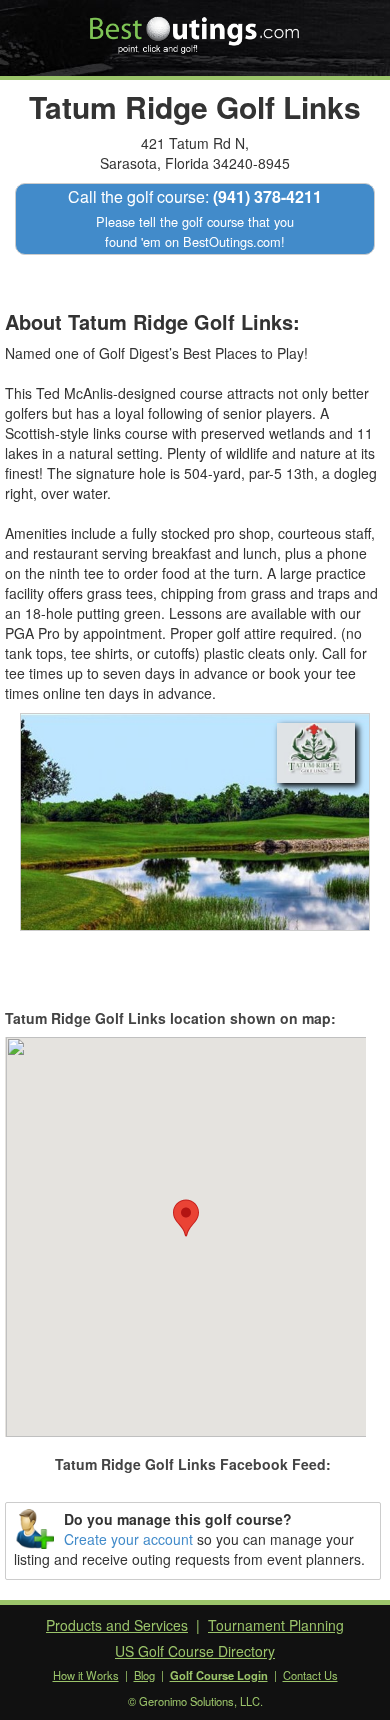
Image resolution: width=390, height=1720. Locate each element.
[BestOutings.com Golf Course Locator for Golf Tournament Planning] (195, 28)
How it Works (86, 1675)
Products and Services (117, 1625)
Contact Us (310, 1675)
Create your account (128, 1539)
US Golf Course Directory (195, 1651)
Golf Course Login (219, 1675)
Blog (144, 1675)
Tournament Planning (276, 1625)
